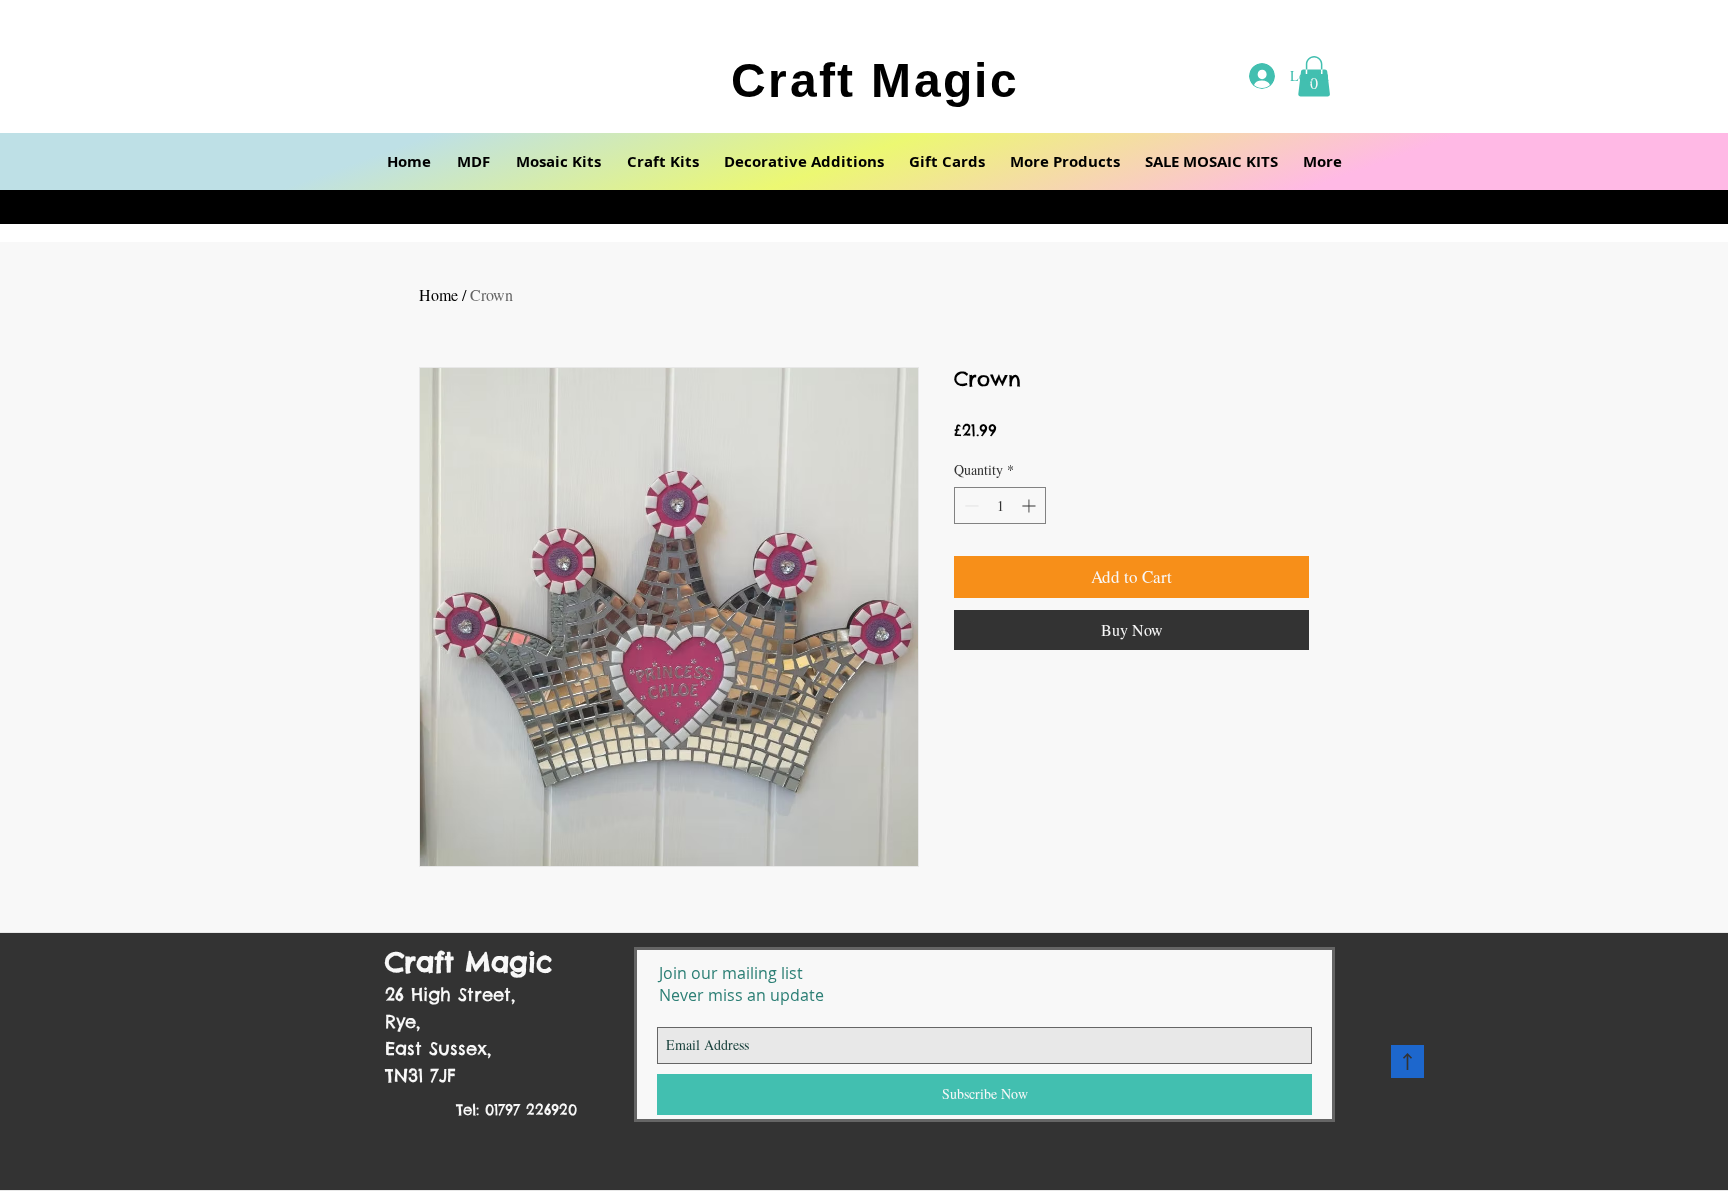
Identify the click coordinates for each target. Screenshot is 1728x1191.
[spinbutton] (1000, 505)
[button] (473, 161)
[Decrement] (969, 505)
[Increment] (1030, 505)
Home (438, 294)
